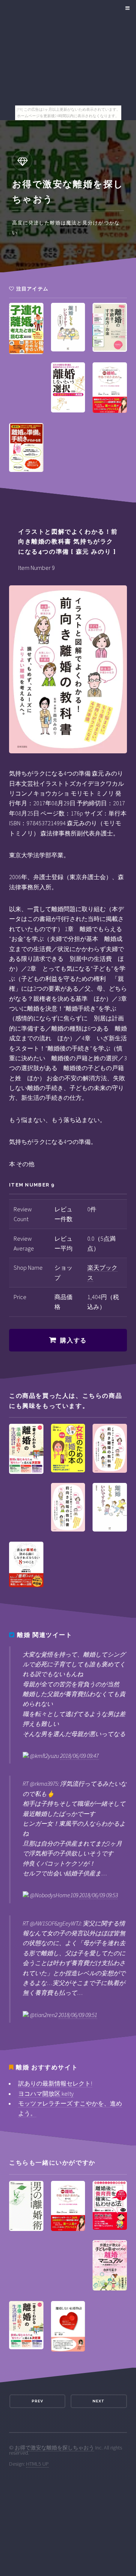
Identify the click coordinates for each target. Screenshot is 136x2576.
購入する (73, 1340)
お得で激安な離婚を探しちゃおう (54, 2448)
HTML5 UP (37, 2464)
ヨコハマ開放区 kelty (46, 2093)
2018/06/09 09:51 (78, 2015)
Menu (126, 8)
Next (99, 2401)
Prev (37, 2401)
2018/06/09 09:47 (79, 1756)
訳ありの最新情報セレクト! (55, 2083)
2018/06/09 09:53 (99, 1895)
